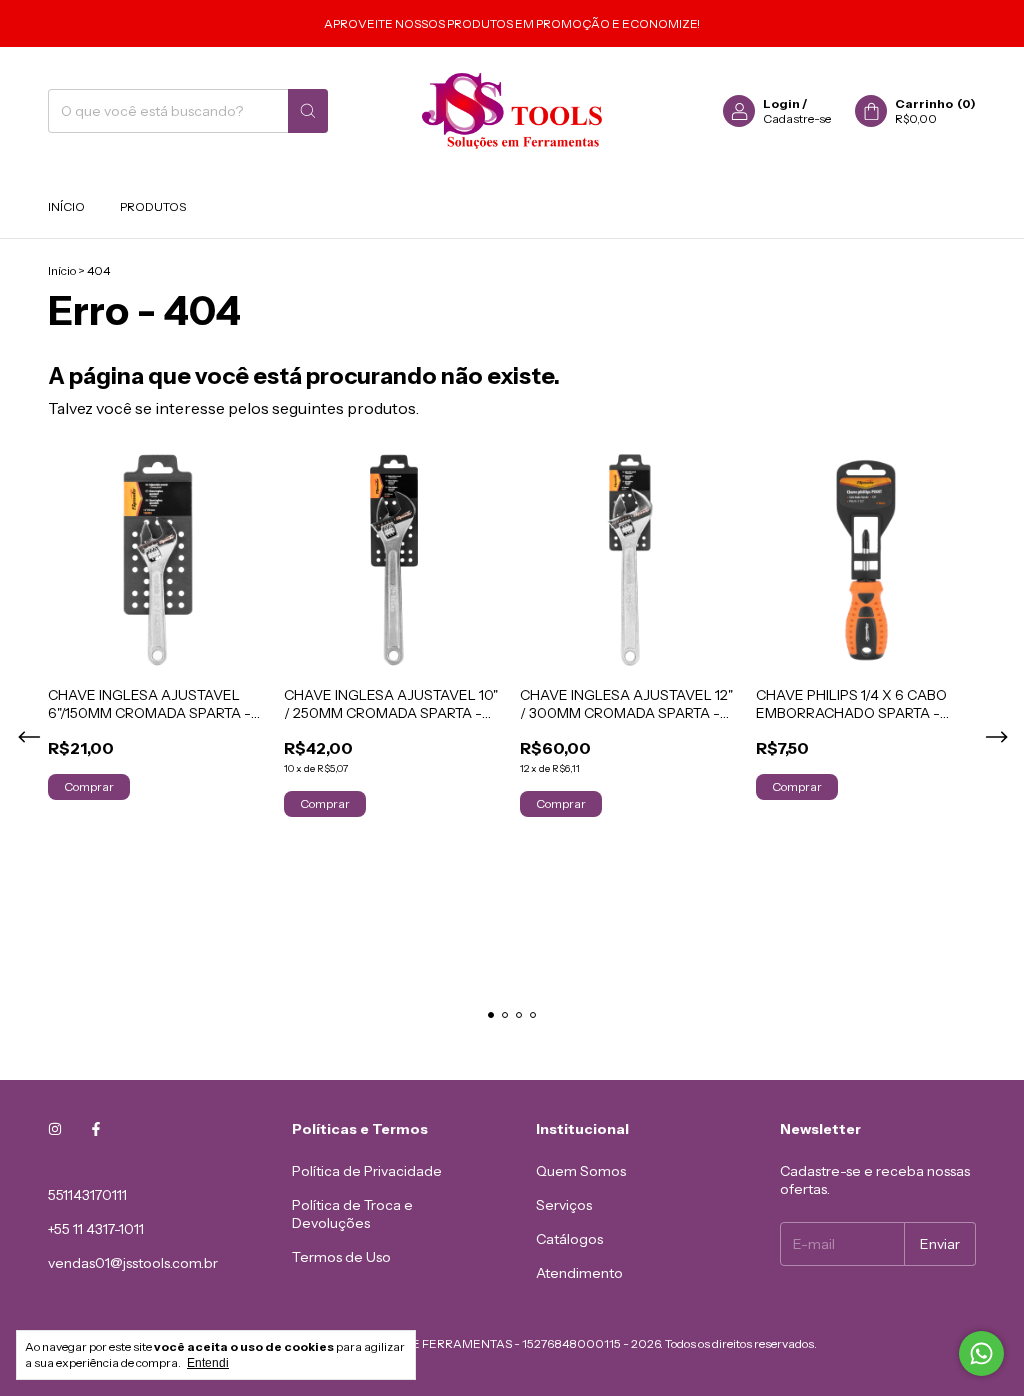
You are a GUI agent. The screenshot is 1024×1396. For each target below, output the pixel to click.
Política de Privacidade (367, 1171)
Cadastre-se (797, 118)
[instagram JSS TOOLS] (55, 1129)
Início (66, 206)
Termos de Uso (341, 1257)
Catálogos (569, 1239)
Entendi (208, 1363)
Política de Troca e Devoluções (352, 1214)
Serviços (564, 1205)
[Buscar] (308, 111)
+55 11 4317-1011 (96, 1229)
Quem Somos (581, 1171)
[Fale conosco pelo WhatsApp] (981, 1353)
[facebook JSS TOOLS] (96, 1129)
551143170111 (87, 1195)
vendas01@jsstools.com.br (133, 1263)
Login (781, 103)
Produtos (153, 206)
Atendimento (579, 1273)
